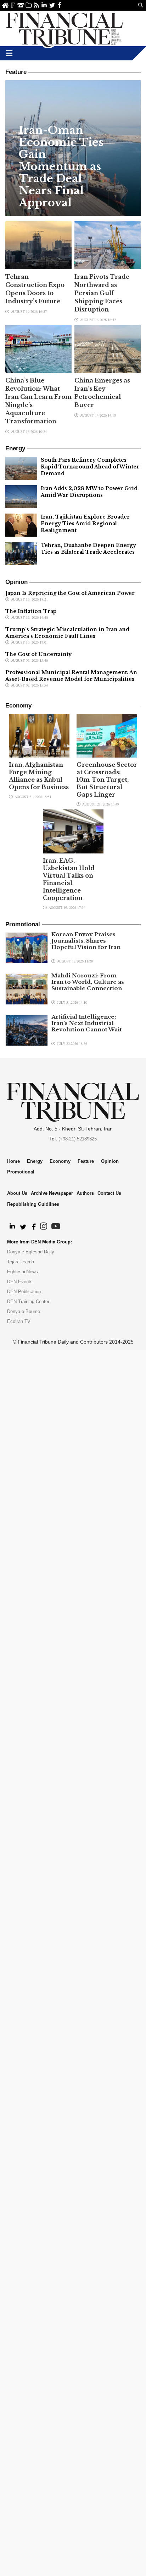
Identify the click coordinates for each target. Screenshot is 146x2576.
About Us (13, 5)
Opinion (110, 1161)
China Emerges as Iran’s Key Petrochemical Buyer (102, 393)
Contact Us (21, 5)
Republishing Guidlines (33, 1204)
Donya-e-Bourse (24, 1311)
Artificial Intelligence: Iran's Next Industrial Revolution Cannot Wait (87, 1023)
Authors (85, 1193)
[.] (12, 1227)
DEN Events (20, 1282)
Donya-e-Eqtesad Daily (31, 1252)
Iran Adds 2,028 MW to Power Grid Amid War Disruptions (89, 492)
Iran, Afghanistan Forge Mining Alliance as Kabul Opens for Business (39, 776)
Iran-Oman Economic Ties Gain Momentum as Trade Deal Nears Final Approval (61, 167)
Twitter (52, 5)
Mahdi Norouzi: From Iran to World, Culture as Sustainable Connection (88, 982)
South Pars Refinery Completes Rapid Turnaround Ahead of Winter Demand (90, 467)
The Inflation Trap (31, 611)
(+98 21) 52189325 (78, 1139)
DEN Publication (24, 1292)
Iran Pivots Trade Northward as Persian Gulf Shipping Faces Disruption (102, 293)
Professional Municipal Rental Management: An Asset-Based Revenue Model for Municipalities (71, 676)
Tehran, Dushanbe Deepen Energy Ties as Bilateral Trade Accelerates (88, 549)
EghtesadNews (23, 1272)
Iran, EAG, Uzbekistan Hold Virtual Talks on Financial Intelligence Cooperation (69, 879)
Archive (29, 5)
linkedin (44, 5)
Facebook (60, 5)
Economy (60, 1161)
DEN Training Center (28, 1301)
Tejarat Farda (21, 1262)
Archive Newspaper (52, 1193)
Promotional (21, 1172)
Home (5, 5)
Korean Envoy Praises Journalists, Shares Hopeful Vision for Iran (86, 941)
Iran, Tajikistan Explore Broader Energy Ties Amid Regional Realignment (85, 524)
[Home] (64, 28)
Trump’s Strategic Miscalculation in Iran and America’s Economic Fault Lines (67, 633)
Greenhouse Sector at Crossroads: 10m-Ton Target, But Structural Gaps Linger (107, 780)
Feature (86, 1161)
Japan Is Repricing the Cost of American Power (70, 593)
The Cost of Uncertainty (38, 654)
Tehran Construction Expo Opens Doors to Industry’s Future (35, 289)
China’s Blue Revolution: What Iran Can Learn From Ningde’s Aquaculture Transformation (38, 401)
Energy (35, 1161)
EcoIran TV (19, 1321)
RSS (36, 5)
